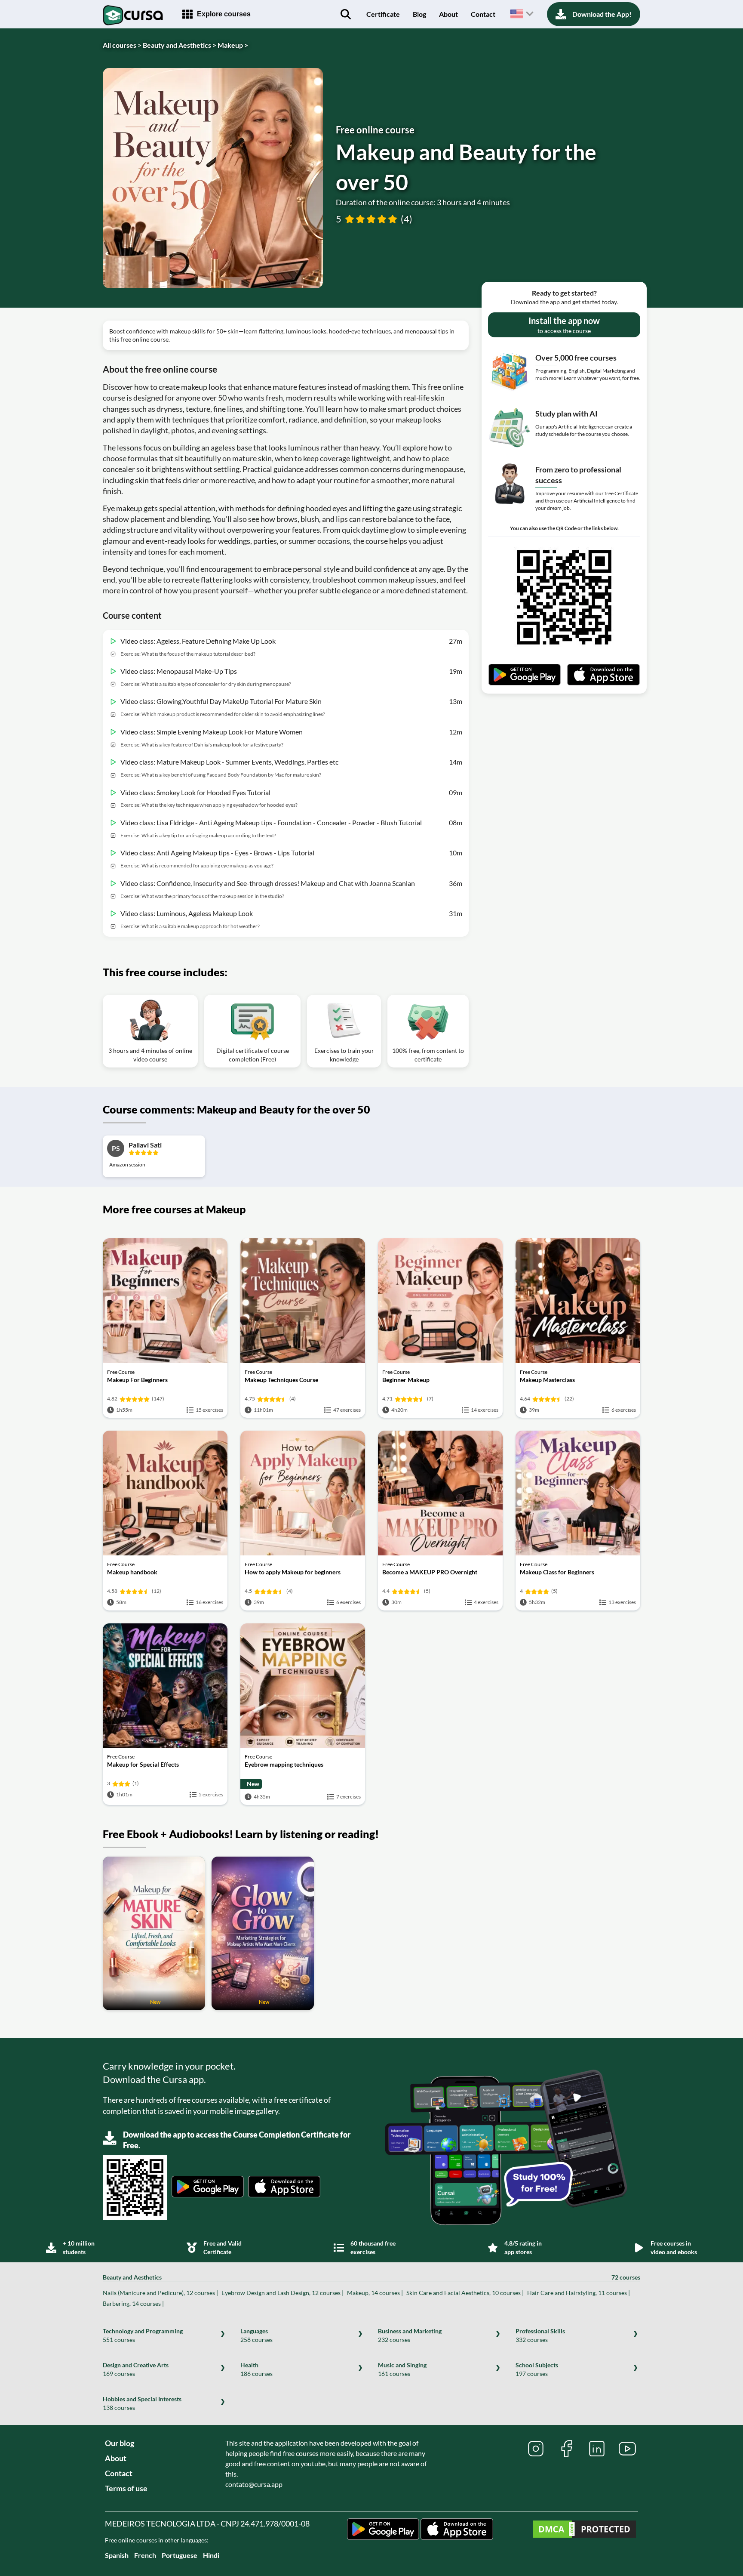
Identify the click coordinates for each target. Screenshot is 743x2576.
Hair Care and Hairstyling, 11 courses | (579, 2293)
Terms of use (126, 2488)
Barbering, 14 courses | (133, 2303)
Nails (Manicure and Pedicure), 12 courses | (160, 2293)
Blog (419, 14)
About (448, 14)
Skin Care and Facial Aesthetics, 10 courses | (465, 2293)
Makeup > (233, 45)
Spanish (117, 2555)
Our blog (120, 2443)
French (145, 2555)
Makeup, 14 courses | (375, 2293)
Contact (483, 14)
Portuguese (180, 2555)
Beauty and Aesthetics (371, 2277)
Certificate (383, 14)
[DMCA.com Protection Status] (584, 2530)
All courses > (122, 45)
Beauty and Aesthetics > (180, 45)
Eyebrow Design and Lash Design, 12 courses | (282, 2293)
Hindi (211, 2555)
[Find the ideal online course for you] (346, 14)
